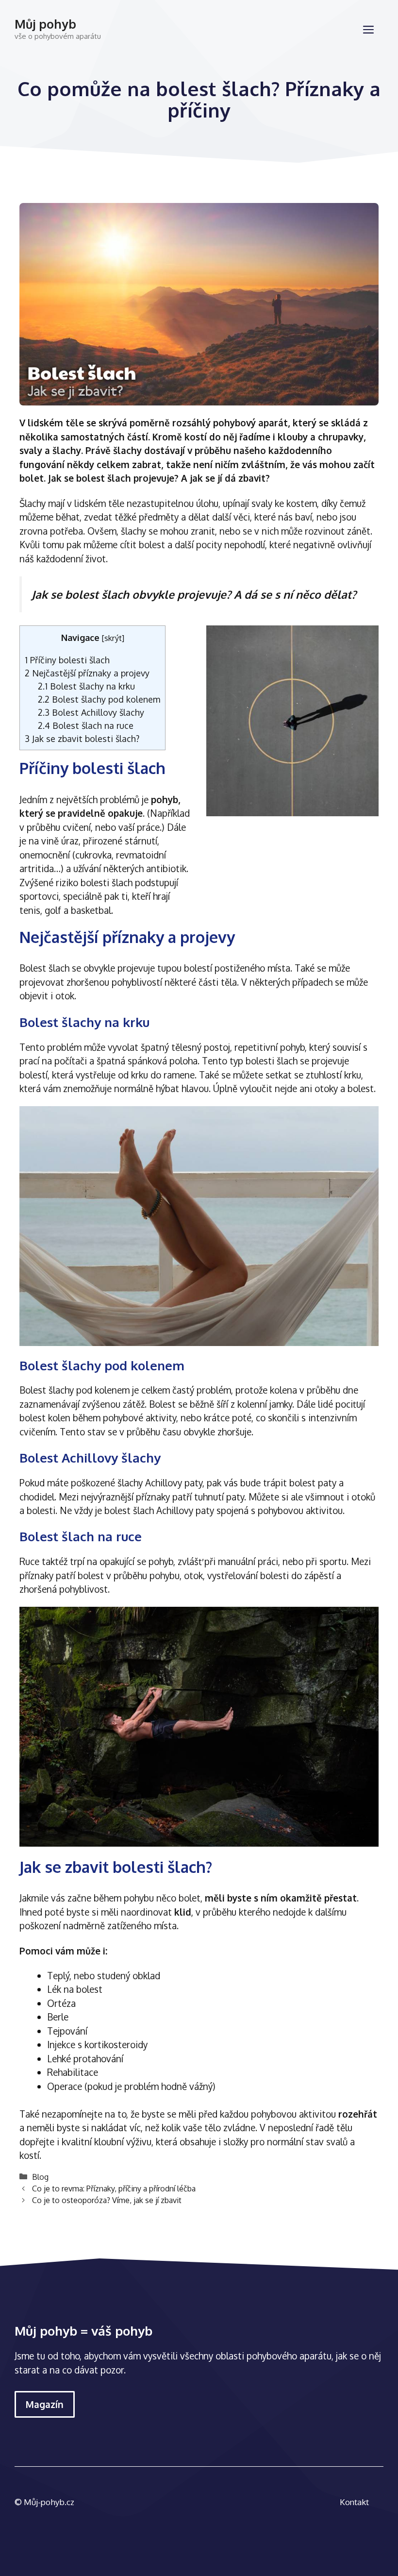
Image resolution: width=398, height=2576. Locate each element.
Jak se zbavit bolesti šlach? (82, 738)
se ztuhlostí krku (328, 1075)
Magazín (45, 2404)
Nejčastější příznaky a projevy (87, 673)
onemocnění (46, 855)
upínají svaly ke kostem (270, 503)
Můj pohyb (45, 24)
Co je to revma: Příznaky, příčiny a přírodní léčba (114, 2188)
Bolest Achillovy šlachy (91, 712)
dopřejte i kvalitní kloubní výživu (85, 2141)
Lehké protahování (85, 2058)
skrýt (113, 638)
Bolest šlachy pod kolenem (99, 699)
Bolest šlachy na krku (86, 686)
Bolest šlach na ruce (86, 725)
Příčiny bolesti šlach (67, 660)
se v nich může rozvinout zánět (307, 531)
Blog (40, 2177)
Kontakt (354, 2502)
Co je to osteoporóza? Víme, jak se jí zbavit (107, 2200)
